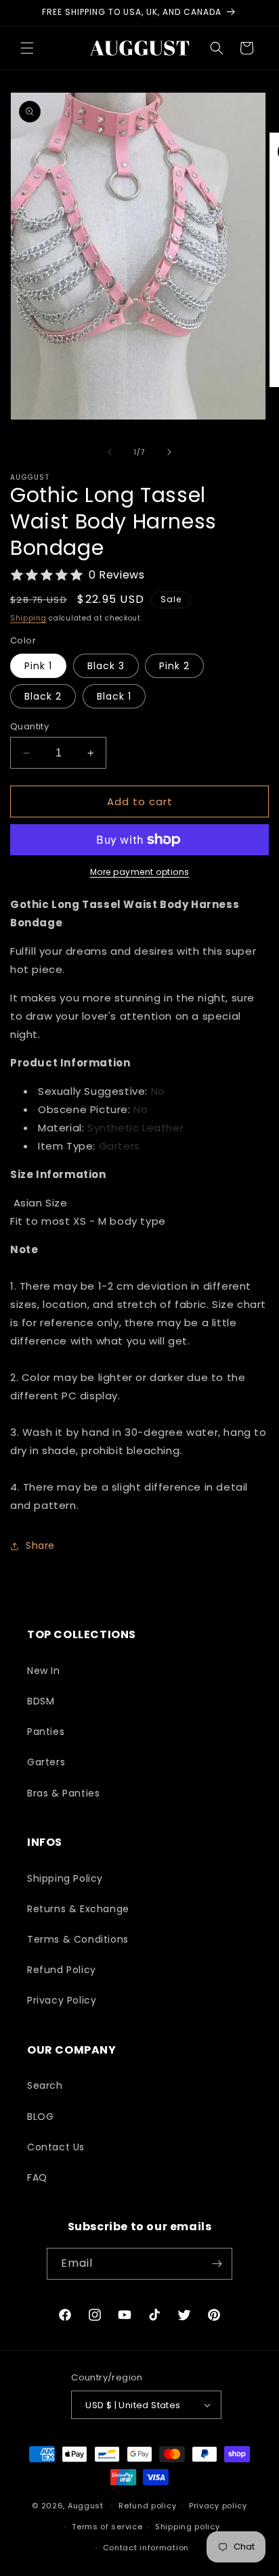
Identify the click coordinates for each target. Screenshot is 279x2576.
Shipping (28, 618)
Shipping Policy (65, 1878)
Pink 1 (38, 666)
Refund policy (147, 2506)
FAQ (37, 2177)
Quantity (29, 726)
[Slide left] (110, 452)
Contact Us (56, 2147)
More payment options (140, 872)
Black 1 (114, 696)
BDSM (41, 1701)
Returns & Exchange (78, 1909)
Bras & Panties (63, 1793)
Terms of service (107, 2527)
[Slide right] (169, 452)
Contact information (146, 2548)
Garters (46, 1762)
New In (44, 1671)
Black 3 (106, 666)
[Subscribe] (217, 2264)
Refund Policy (62, 1970)
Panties (46, 1732)
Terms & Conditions (78, 1939)
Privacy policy (218, 2506)
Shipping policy (188, 2527)
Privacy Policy (62, 2000)
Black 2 (43, 696)
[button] (27, 48)
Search (45, 2085)
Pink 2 (174, 666)
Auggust (87, 2506)
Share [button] (40, 1545)
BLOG (40, 2117)
